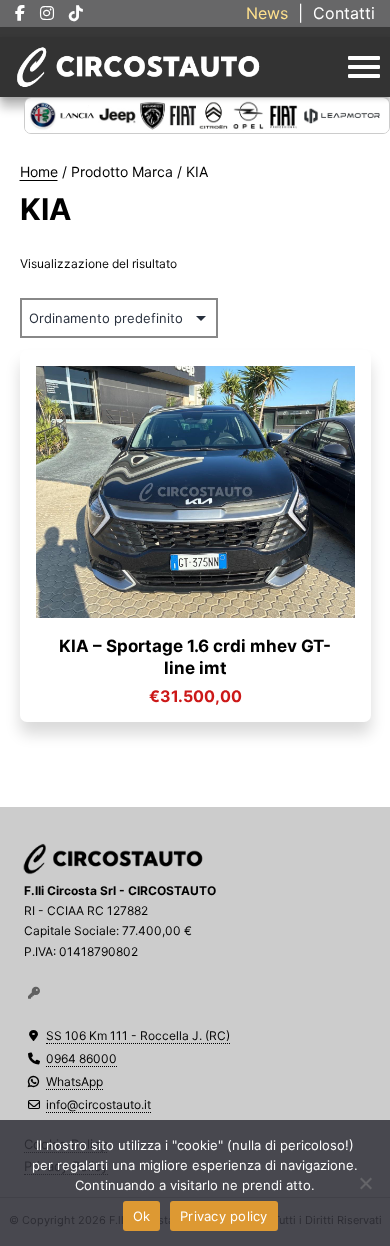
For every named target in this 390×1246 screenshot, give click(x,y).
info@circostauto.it (98, 1104)
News (267, 13)
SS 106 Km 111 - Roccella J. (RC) (138, 1035)
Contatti (344, 13)
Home (39, 171)
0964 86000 (81, 1058)
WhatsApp (74, 1081)
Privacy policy (224, 1216)
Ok (142, 1216)
